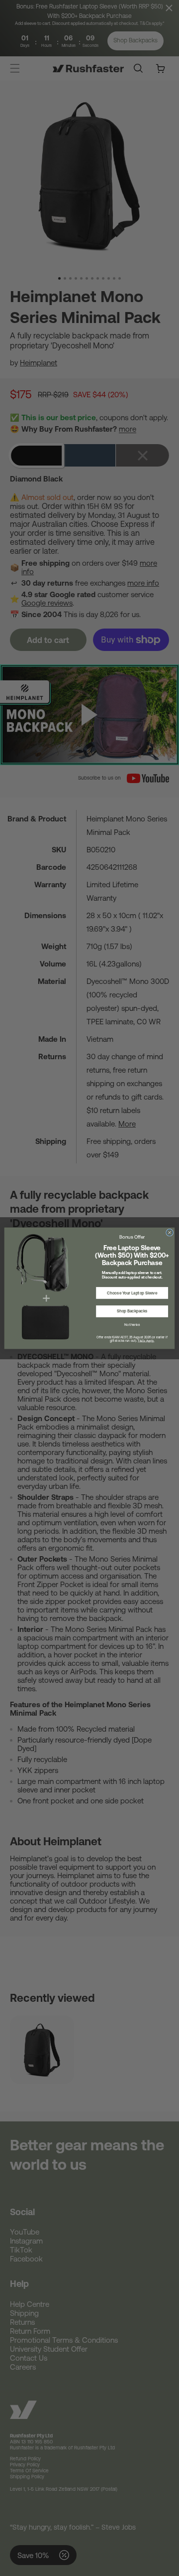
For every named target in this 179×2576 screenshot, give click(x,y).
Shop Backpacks (132, 1311)
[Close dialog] (170, 1232)
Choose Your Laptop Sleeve (132, 1293)
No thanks (132, 1324)
